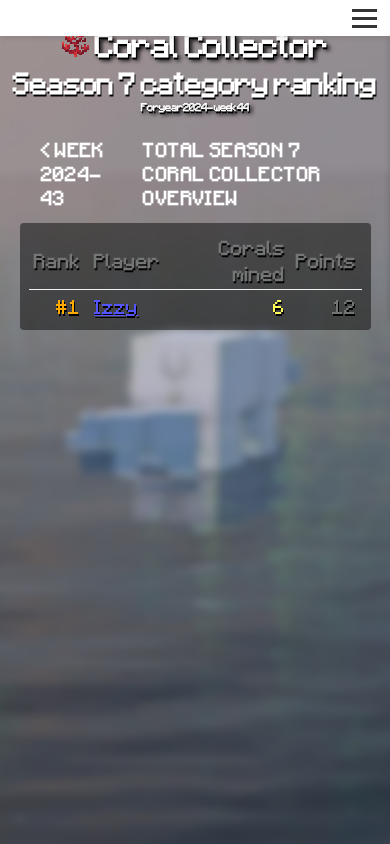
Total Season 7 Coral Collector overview (232, 173)
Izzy (116, 306)
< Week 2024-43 (73, 173)
